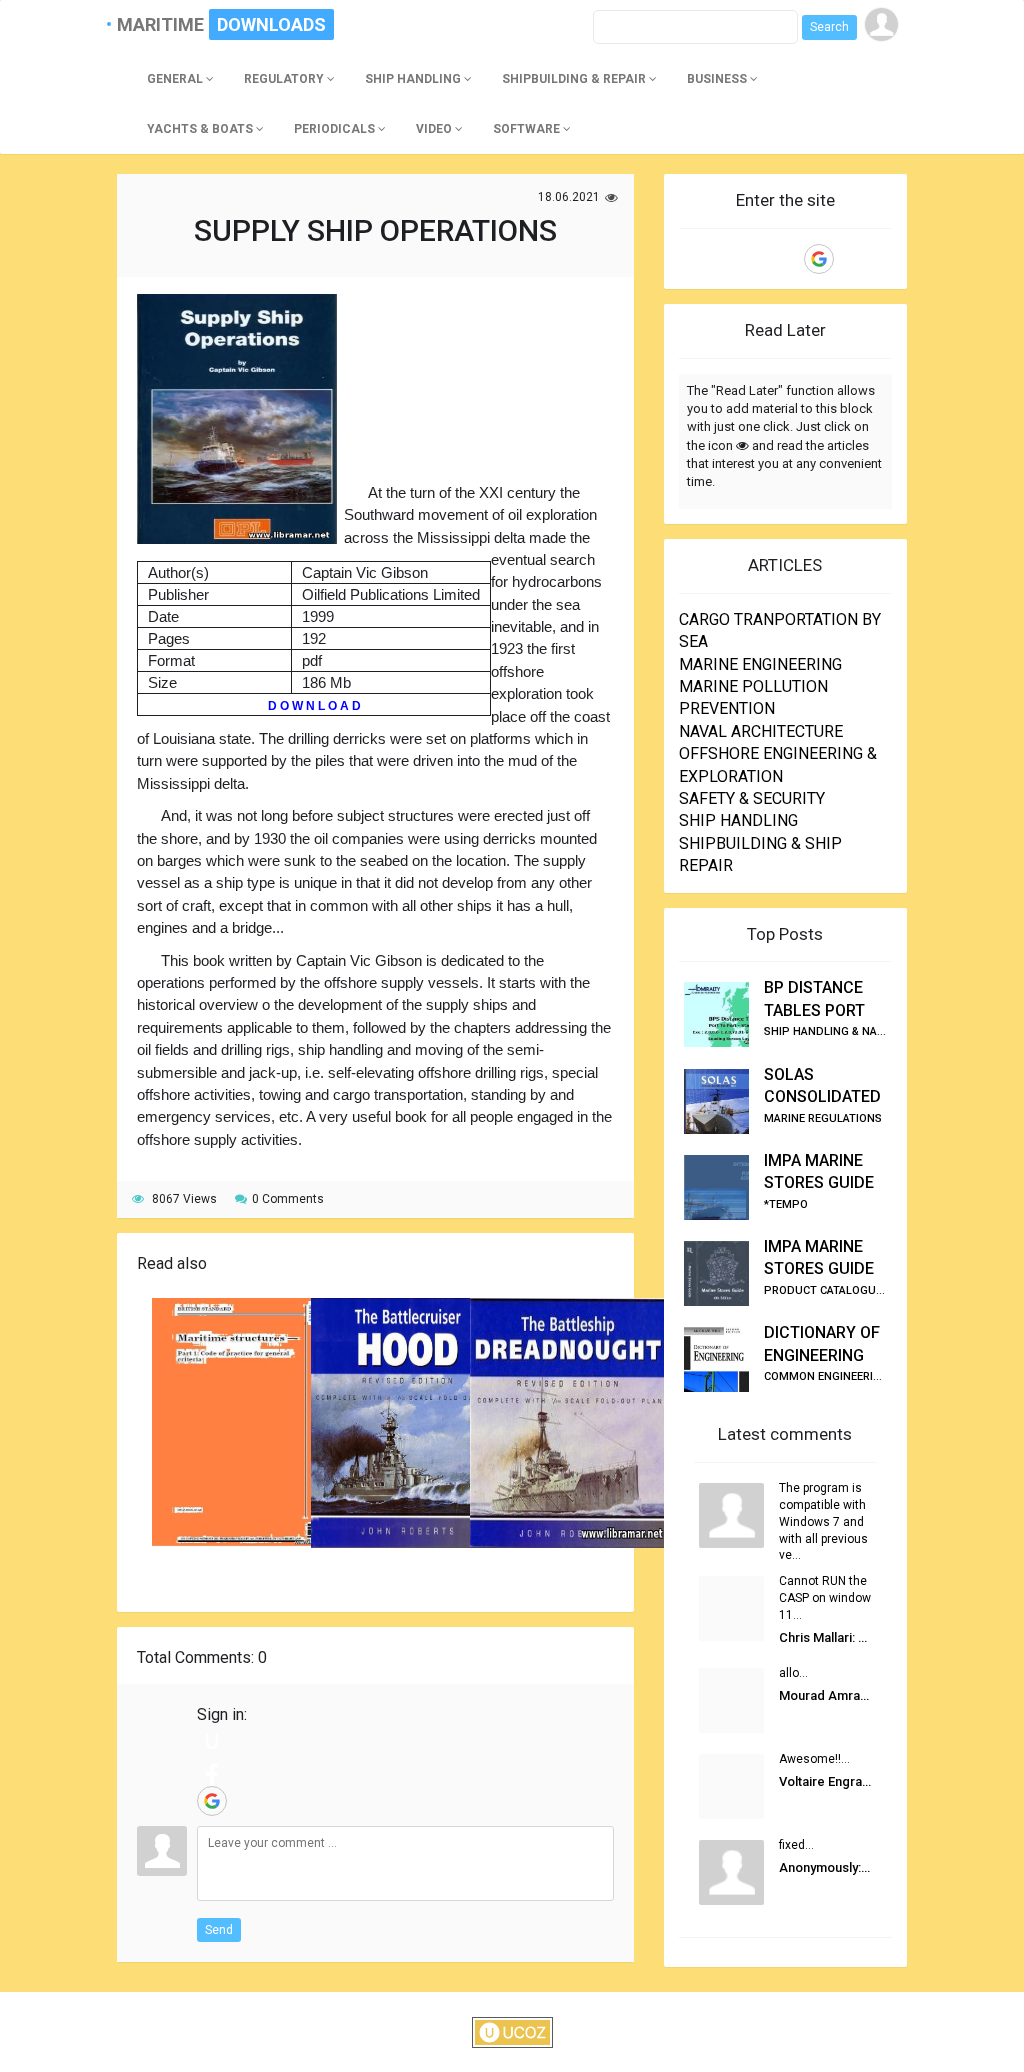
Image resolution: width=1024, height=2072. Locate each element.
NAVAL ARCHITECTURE (761, 731)
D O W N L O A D (314, 706)
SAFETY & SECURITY (752, 798)
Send (219, 1930)
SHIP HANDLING (738, 820)
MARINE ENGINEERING (760, 664)
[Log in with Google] (212, 1801)
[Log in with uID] (212, 1741)
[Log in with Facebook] (212, 1771)
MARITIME (169, 24)
